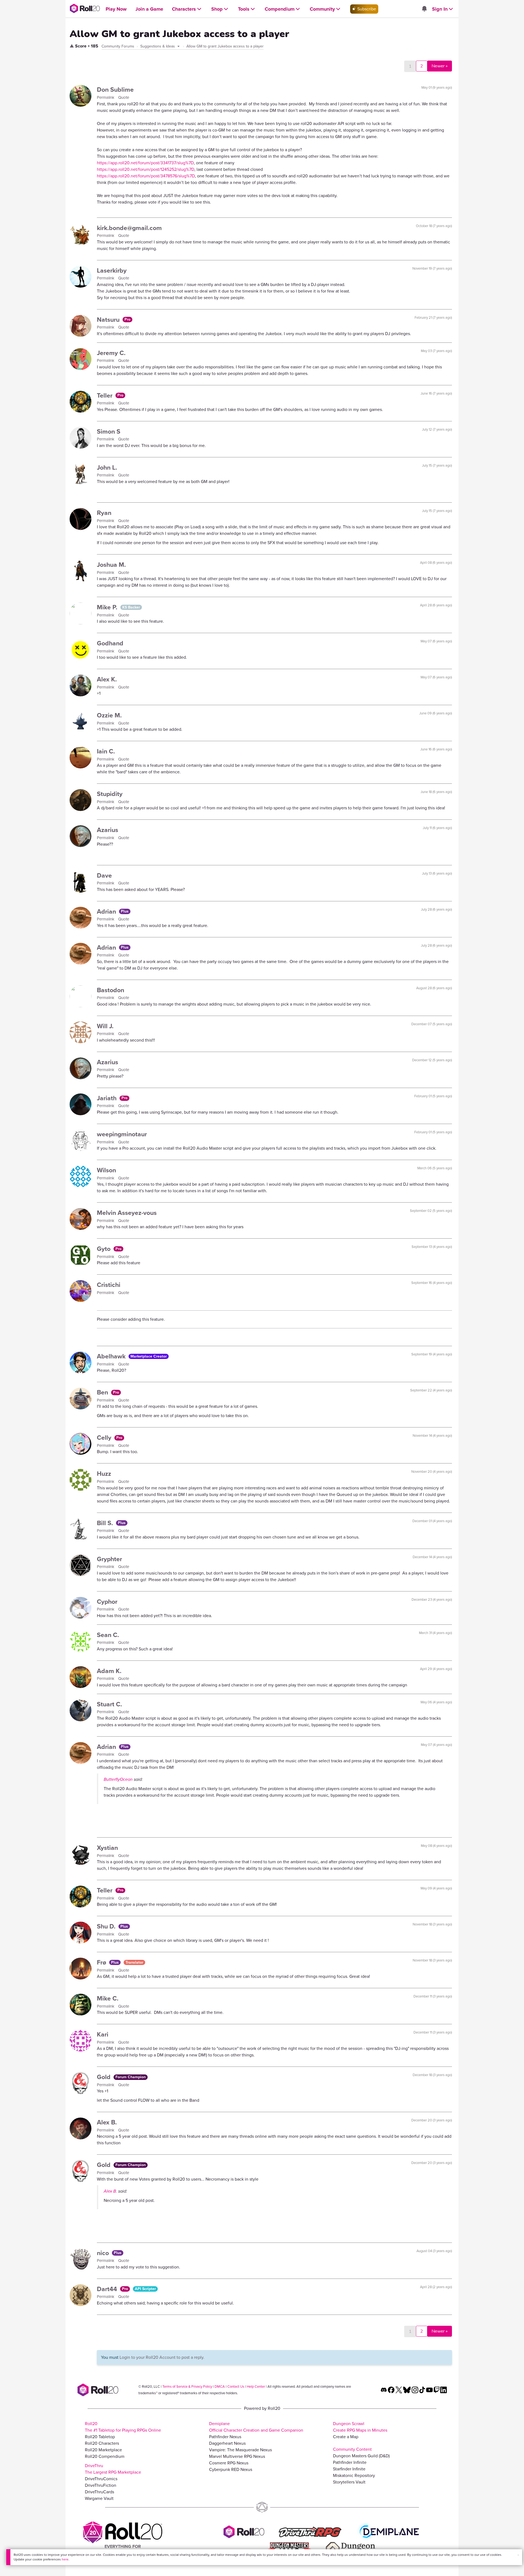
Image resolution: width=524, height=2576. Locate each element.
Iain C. (106, 751)
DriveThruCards (99, 2492)
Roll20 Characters (102, 2443)
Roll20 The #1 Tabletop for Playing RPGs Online (123, 2427)
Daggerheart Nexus (227, 2443)
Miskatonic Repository (354, 2475)
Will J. (105, 1026)
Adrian (107, 911)
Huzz (104, 1474)
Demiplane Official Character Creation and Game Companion (256, 2427)
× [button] (518, 2555)
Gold (105, 2077)
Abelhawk (112, 1356)
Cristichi (109, 1285)
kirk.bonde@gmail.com (129, 228)
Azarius (108, 830)
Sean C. (108, 1635)
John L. (107, 467)
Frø (102, 1962)
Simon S (109, 431)
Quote (124, 97)
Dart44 (108, 2289)
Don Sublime (115, 90)
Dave (104, 875)
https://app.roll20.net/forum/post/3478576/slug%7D (146, 176)
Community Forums (118, 46)
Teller (105, 395)
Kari (103, 2034)
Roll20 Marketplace (103, 2450)
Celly (105, 1438)
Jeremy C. (111, 353)
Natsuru (109, 320)
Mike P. (108, 607)
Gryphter (109, 1559)
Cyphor (107, 1602)
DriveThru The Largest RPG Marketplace (113, 2469)
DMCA (220, 2386)
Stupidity (110, 794)
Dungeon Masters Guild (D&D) (361, 2456)
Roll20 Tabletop (100, 2437)
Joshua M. (111, 565)
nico (104, 2253)
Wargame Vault (99, 2498)
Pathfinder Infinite (350, 2462)
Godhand (110, 643)
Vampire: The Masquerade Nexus (240, 2450)
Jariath (108, 1098)
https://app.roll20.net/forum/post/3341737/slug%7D (145, 163)
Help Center (256, 2386)
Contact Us (236, 2386)
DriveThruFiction (101, 2485)
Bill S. (106, 1523)
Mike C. (108, 1998)
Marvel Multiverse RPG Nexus (237, 2456)
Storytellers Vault (349, 2482)
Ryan (104, 513)
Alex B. (107, 2122)
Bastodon (111, 990)
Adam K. (109, 1671)
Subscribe (366, 9)
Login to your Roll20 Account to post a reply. (162, 2357)
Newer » (440, 66)
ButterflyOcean (118, 1779)
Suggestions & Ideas (158, 46)
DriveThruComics (101, 2479)
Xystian (107, 1848)
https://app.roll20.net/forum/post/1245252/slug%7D (146, 169)
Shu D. (107, 1926)
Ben (103, 1392)
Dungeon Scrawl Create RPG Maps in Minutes (360, 2427)
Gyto (105, 1249)
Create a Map (346, 2437)
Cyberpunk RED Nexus (231, 2469)
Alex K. (107, 679)
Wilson (106, 1170)
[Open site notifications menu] (424, 9)
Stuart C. (109, 1704)
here (65, 2559)
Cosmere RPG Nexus (229, 2463)
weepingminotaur (122, 1134)
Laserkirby (112, 270)
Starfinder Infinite (349, 2469)
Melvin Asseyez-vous (127, 1213)
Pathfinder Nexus (225, 2437)
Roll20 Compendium (105, 2456)
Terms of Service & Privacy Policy (187, 2386)
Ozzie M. (109, 715)
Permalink (106, 97)
